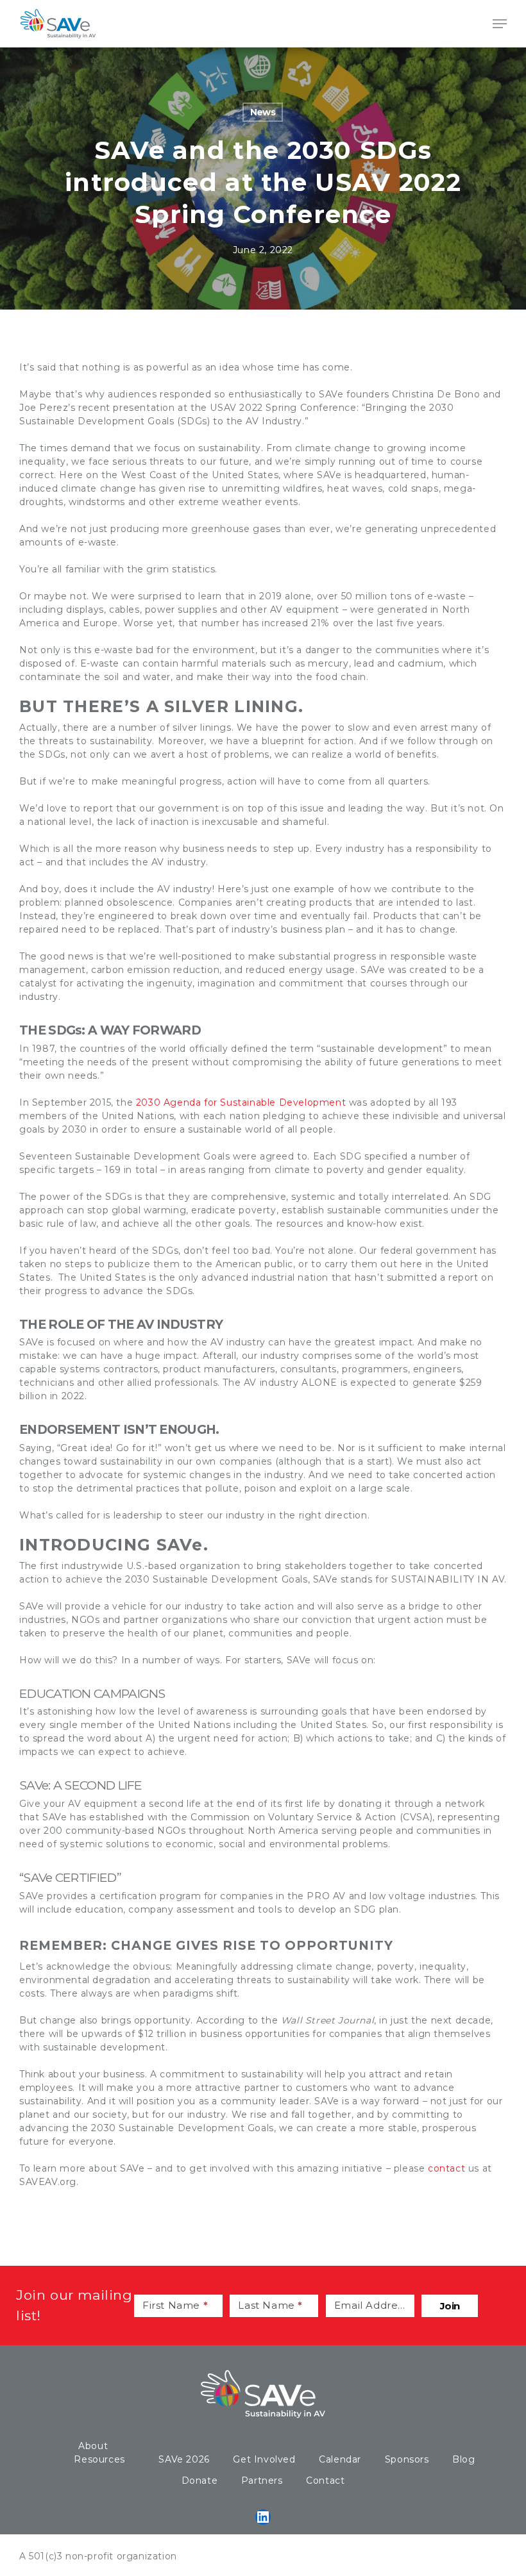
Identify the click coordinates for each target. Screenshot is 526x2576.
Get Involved (264, 2459)
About (93, 2446)
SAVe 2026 (184, 2459)
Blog (463, 2459)
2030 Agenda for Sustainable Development (241, 1102)
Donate (200, 2480)
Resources (99, 2459)
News (263, 112)
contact (446, 2168)
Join (450, 2306)
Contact (325, 2480)
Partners (262, 2480)
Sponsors (407, 2459)
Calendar (340, 2459)
